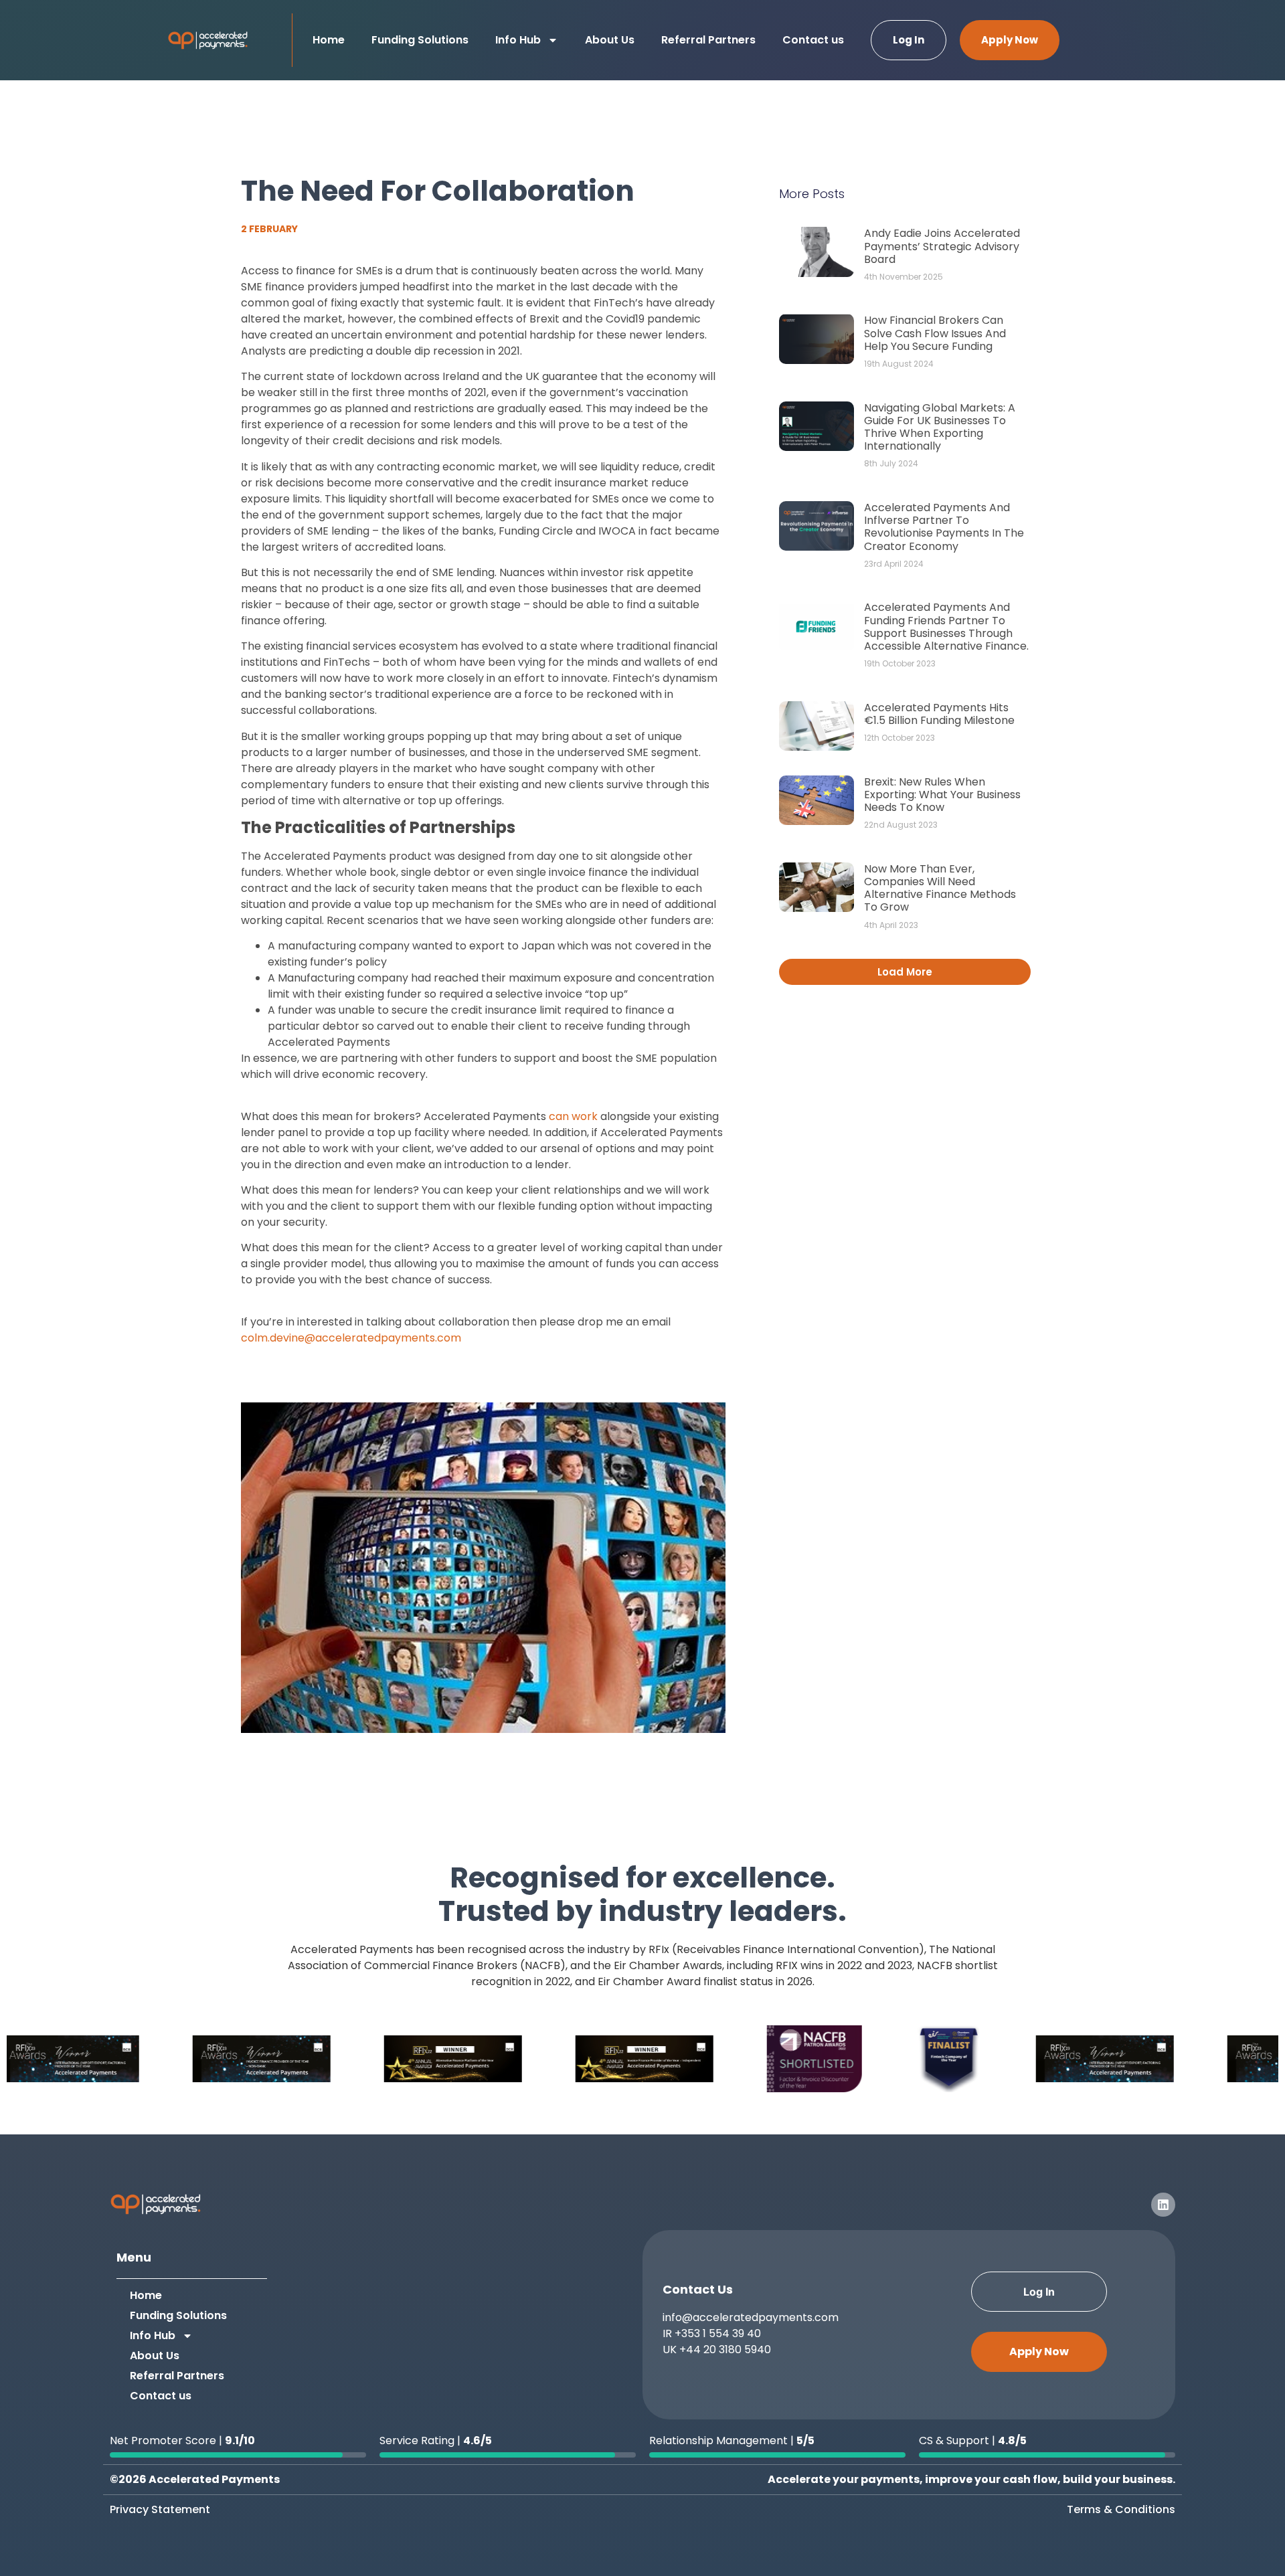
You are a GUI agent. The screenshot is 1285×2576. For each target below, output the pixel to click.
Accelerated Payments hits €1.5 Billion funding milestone (939, 714)
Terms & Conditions (1121, 2509)
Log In (909, 40)
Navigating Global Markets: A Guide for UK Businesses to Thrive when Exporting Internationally (940, 427)
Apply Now (1010, 40)
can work (573, 1116)
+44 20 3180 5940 (725, 2350)
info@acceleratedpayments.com (751, 2317)
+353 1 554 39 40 (718, 2333)
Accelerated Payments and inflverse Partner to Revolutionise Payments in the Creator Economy (944, 527)
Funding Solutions (420, 40)
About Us (610, 40)
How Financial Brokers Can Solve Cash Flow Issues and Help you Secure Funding (935, 333)
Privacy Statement (160, 2509)
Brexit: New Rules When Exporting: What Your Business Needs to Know (942, 795)
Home (329, 40)
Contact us (813, 40)
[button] (905, 972)
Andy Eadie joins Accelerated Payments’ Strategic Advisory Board (942, 246)
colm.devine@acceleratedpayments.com (351, 1338)
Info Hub (518, 40)
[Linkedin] (1163, 2205)
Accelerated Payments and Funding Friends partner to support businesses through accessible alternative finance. (946, 627)
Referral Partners (708, 40)
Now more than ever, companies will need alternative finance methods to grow (940, 888)
